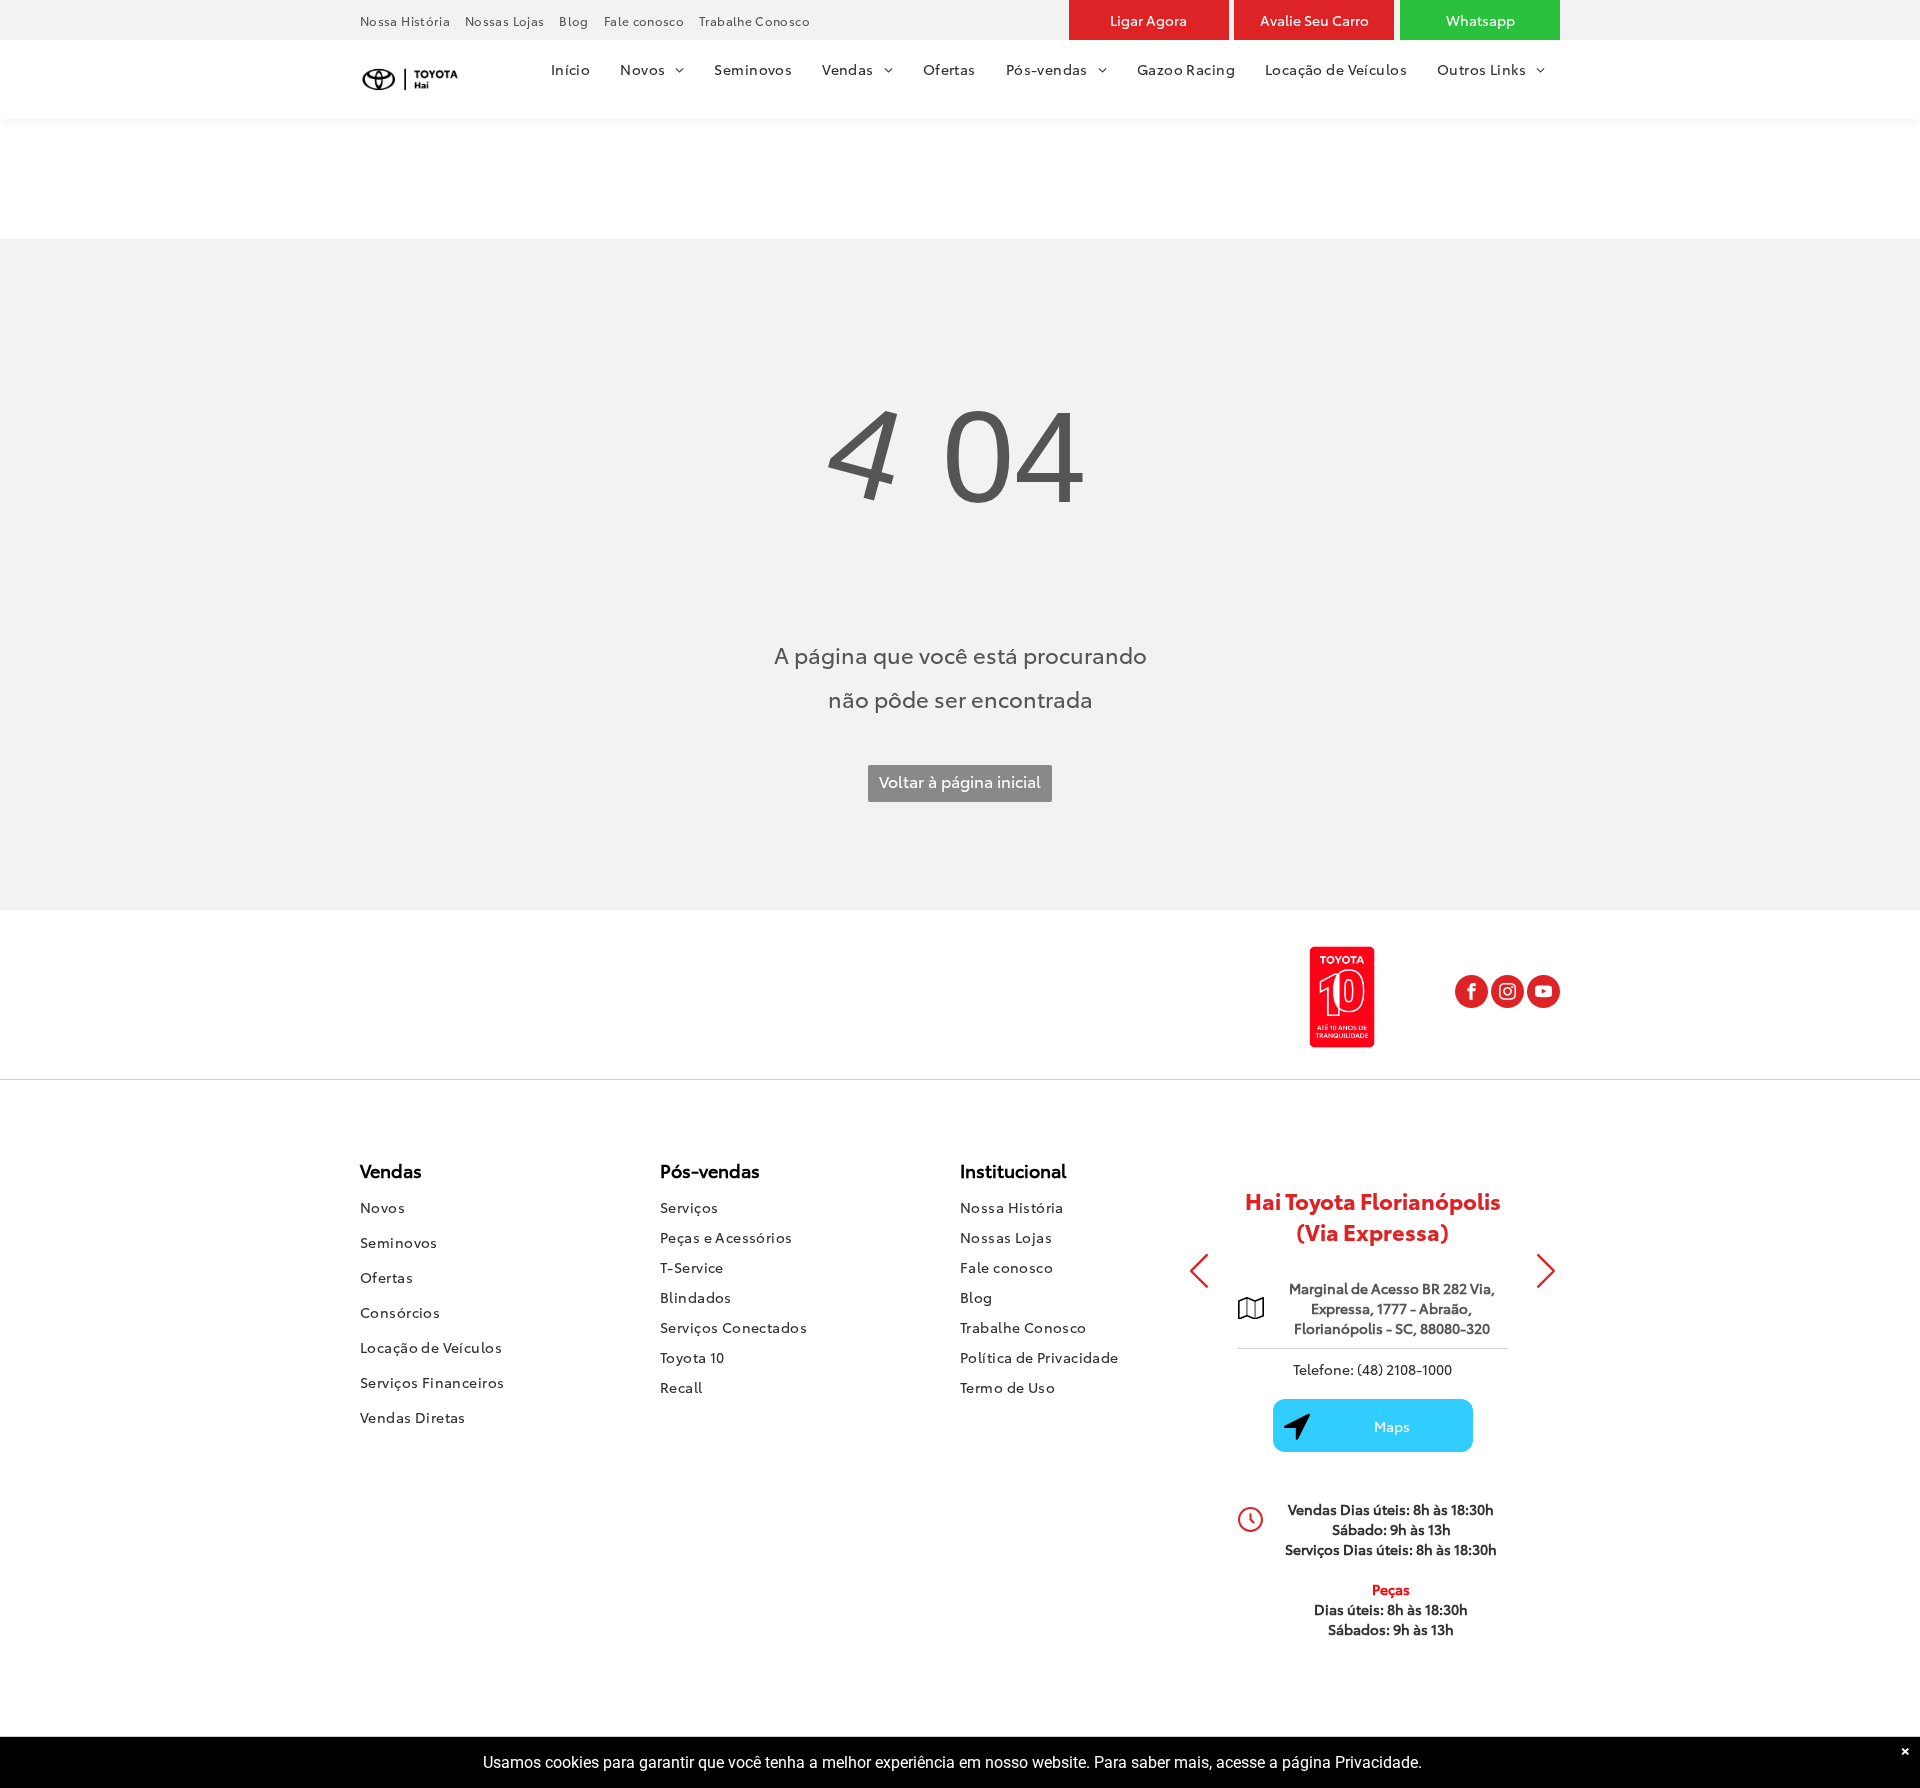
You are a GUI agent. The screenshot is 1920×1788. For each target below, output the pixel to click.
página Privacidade (1350, 1762)
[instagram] (1507, 994)
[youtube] (1543, 994)
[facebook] (1471, 994)
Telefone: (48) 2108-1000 (1372, 1369)
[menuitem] (412, 20)
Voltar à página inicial (960, 780)
